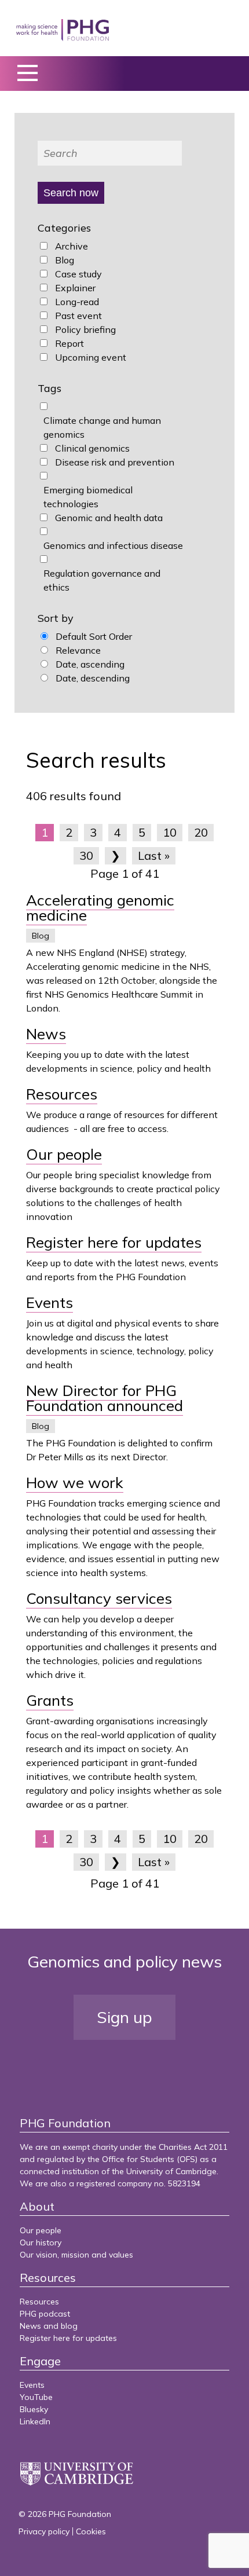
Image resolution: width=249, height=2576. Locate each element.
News (46, 1034)
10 (170, 832)
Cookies (91, 2531)
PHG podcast (45, 2314)
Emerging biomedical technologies (88, 497)
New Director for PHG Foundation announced (105, 1398)
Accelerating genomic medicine (100, 908)
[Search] (110, 153)
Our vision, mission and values (76, 2255)
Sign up (124, 2017)
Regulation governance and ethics (102, 580)
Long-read (77, 302)
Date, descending (93, 678)
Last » (154, 855)
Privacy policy (44, 2531)
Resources (62, 1094)
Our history (41, 2242)
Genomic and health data (109, 518)
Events (50, 1302)
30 (86, 855)
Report (69, 343)
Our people (64, 1154)
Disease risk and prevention (115, 462)
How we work (75, 1483)
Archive (72, 246)
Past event (78, 316)
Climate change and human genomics (102, 427)
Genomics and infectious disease (113, 545)
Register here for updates (114, 1242)
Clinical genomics (92, 448)
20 (201, 832)
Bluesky (34, 2409)
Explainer (75, 288)
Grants (50, 1700)
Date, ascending (90, 664)
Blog (65, 260)
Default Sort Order (94, 636)
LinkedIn (35, 2421)
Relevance (78, 650)
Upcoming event (91, 357)
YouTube (36, 2397)
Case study (78, 274)
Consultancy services (99, 1598)
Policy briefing (85, 329)
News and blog (49, 2326)
